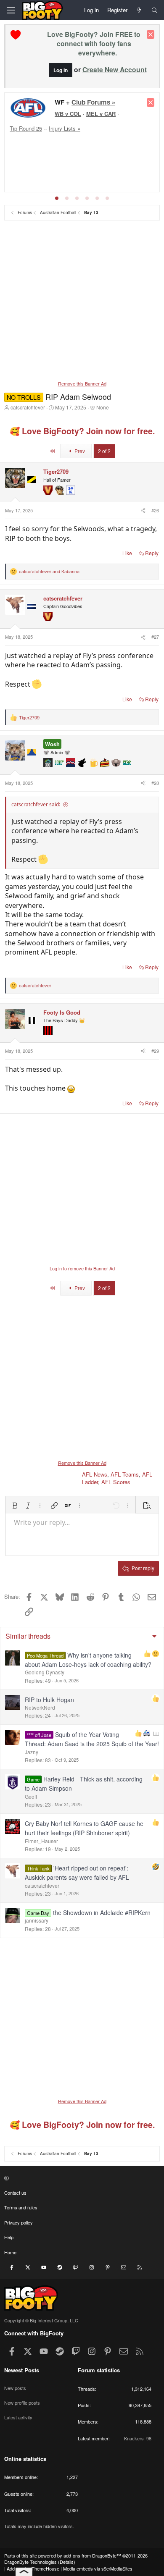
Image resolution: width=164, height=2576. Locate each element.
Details (67, 2562)
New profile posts (22, 2403)
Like (127, 553)
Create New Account (115, 70)
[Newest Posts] (139, 10)
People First (104, 145)
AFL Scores (116, 1482)
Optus (75, 145)
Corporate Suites (68, 153)
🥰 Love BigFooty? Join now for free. (82, 431)
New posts (15, 2388)
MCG (131, 138)
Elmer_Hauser (41, 1841)
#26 (155, 510)
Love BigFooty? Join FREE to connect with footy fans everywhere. (94, 43)
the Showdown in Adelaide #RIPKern (102, 1912)
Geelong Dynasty (45, 1672)
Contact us (15, 2193)
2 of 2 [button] (104, 451)
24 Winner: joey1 (69, 175)
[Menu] (11, 10)
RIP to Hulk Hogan (49, 1700)
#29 (155, 1051)
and (49, 571)
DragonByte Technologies (30, 2562)
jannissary (37, 1920)
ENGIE (94, 138)
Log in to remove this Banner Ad (82, 1268)
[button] (15, 1506)
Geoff (31, 1796)
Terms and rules (21, 2207)
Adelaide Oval (65, 138)
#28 (155, 783)
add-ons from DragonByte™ (92, 2555)
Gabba (114, 138)
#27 (155, 637)
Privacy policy (19, 2222)
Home (10, 2252)
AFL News (95, 1474)
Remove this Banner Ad (82, 383)
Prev (79, 451)
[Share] (143, 510)
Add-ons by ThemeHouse (33, 2568)
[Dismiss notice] (151, 34)
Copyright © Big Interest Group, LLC (41, 2320)
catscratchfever (28, 407)
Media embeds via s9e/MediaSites (98, 2568)
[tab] (57, 198)
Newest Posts (22, 2370)
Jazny (32, 1752)
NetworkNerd (40, 1707)
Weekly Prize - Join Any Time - (91, 105)
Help (9, 2237)
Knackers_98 (138, 2438)
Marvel (56, 145)
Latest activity (18, 2417)
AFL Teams (125, 1474)
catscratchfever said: (36, 804)
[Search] (155, 10)
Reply (152, 553)
